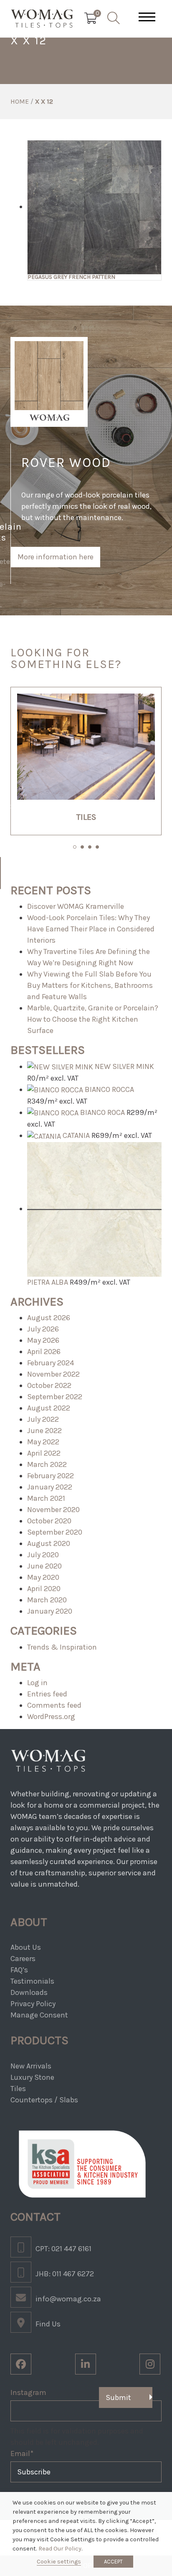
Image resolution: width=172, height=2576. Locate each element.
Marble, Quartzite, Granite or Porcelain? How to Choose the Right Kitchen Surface (93, 1019)
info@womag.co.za (68, 2299)
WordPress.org (51, 1716)
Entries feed (47, 1694)
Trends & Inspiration (62, 1647)
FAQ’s (19, 1970)
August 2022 (49, 1408)
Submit (118, 2397)
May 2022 (43, 1442)
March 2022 (47, 1464)
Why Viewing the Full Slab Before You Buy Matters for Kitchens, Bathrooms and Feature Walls (90, 985)
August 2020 (49, 1543)
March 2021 (46, 1498)
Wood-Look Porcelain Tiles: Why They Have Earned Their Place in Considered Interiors (91, 929)
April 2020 (44, 1589)
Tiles (18, 2089)
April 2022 (44, 1453)
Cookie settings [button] (59, 2562)
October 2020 (49, 1521)
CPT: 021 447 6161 (63, 2249)
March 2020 (47, 1600)
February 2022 (51, 1476)
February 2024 (51, 1363)
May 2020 (43, 1577)
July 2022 (43, 1419)
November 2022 (53, 1374)
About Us (26, 1947)
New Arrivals (31, 2066)
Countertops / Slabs (44, 2100)
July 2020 (43, 1555)
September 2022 (55, 1397)
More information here (56, 557)
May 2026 (43, 1340)
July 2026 (43, 1329)
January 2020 (50, 1611)
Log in (37, 1683)
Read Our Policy (60, 2549)
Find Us (48, 2324)
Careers (23, 1959)
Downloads (29, 1992)
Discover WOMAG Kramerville (76, 906)
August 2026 (49, 1318)
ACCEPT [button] (113, 2562)
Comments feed (54, 1705)
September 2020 (55, 1532)
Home (20, 101)
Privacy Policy (33, 2004)
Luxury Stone (32, 2077)
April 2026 (44, 1352)
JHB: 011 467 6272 (65, 2274)
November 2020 (53, 1510)
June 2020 (44, 1566)
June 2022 (44, 1431)
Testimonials (32, 1981)
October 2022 (49, 1385)
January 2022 (50, 1487)
